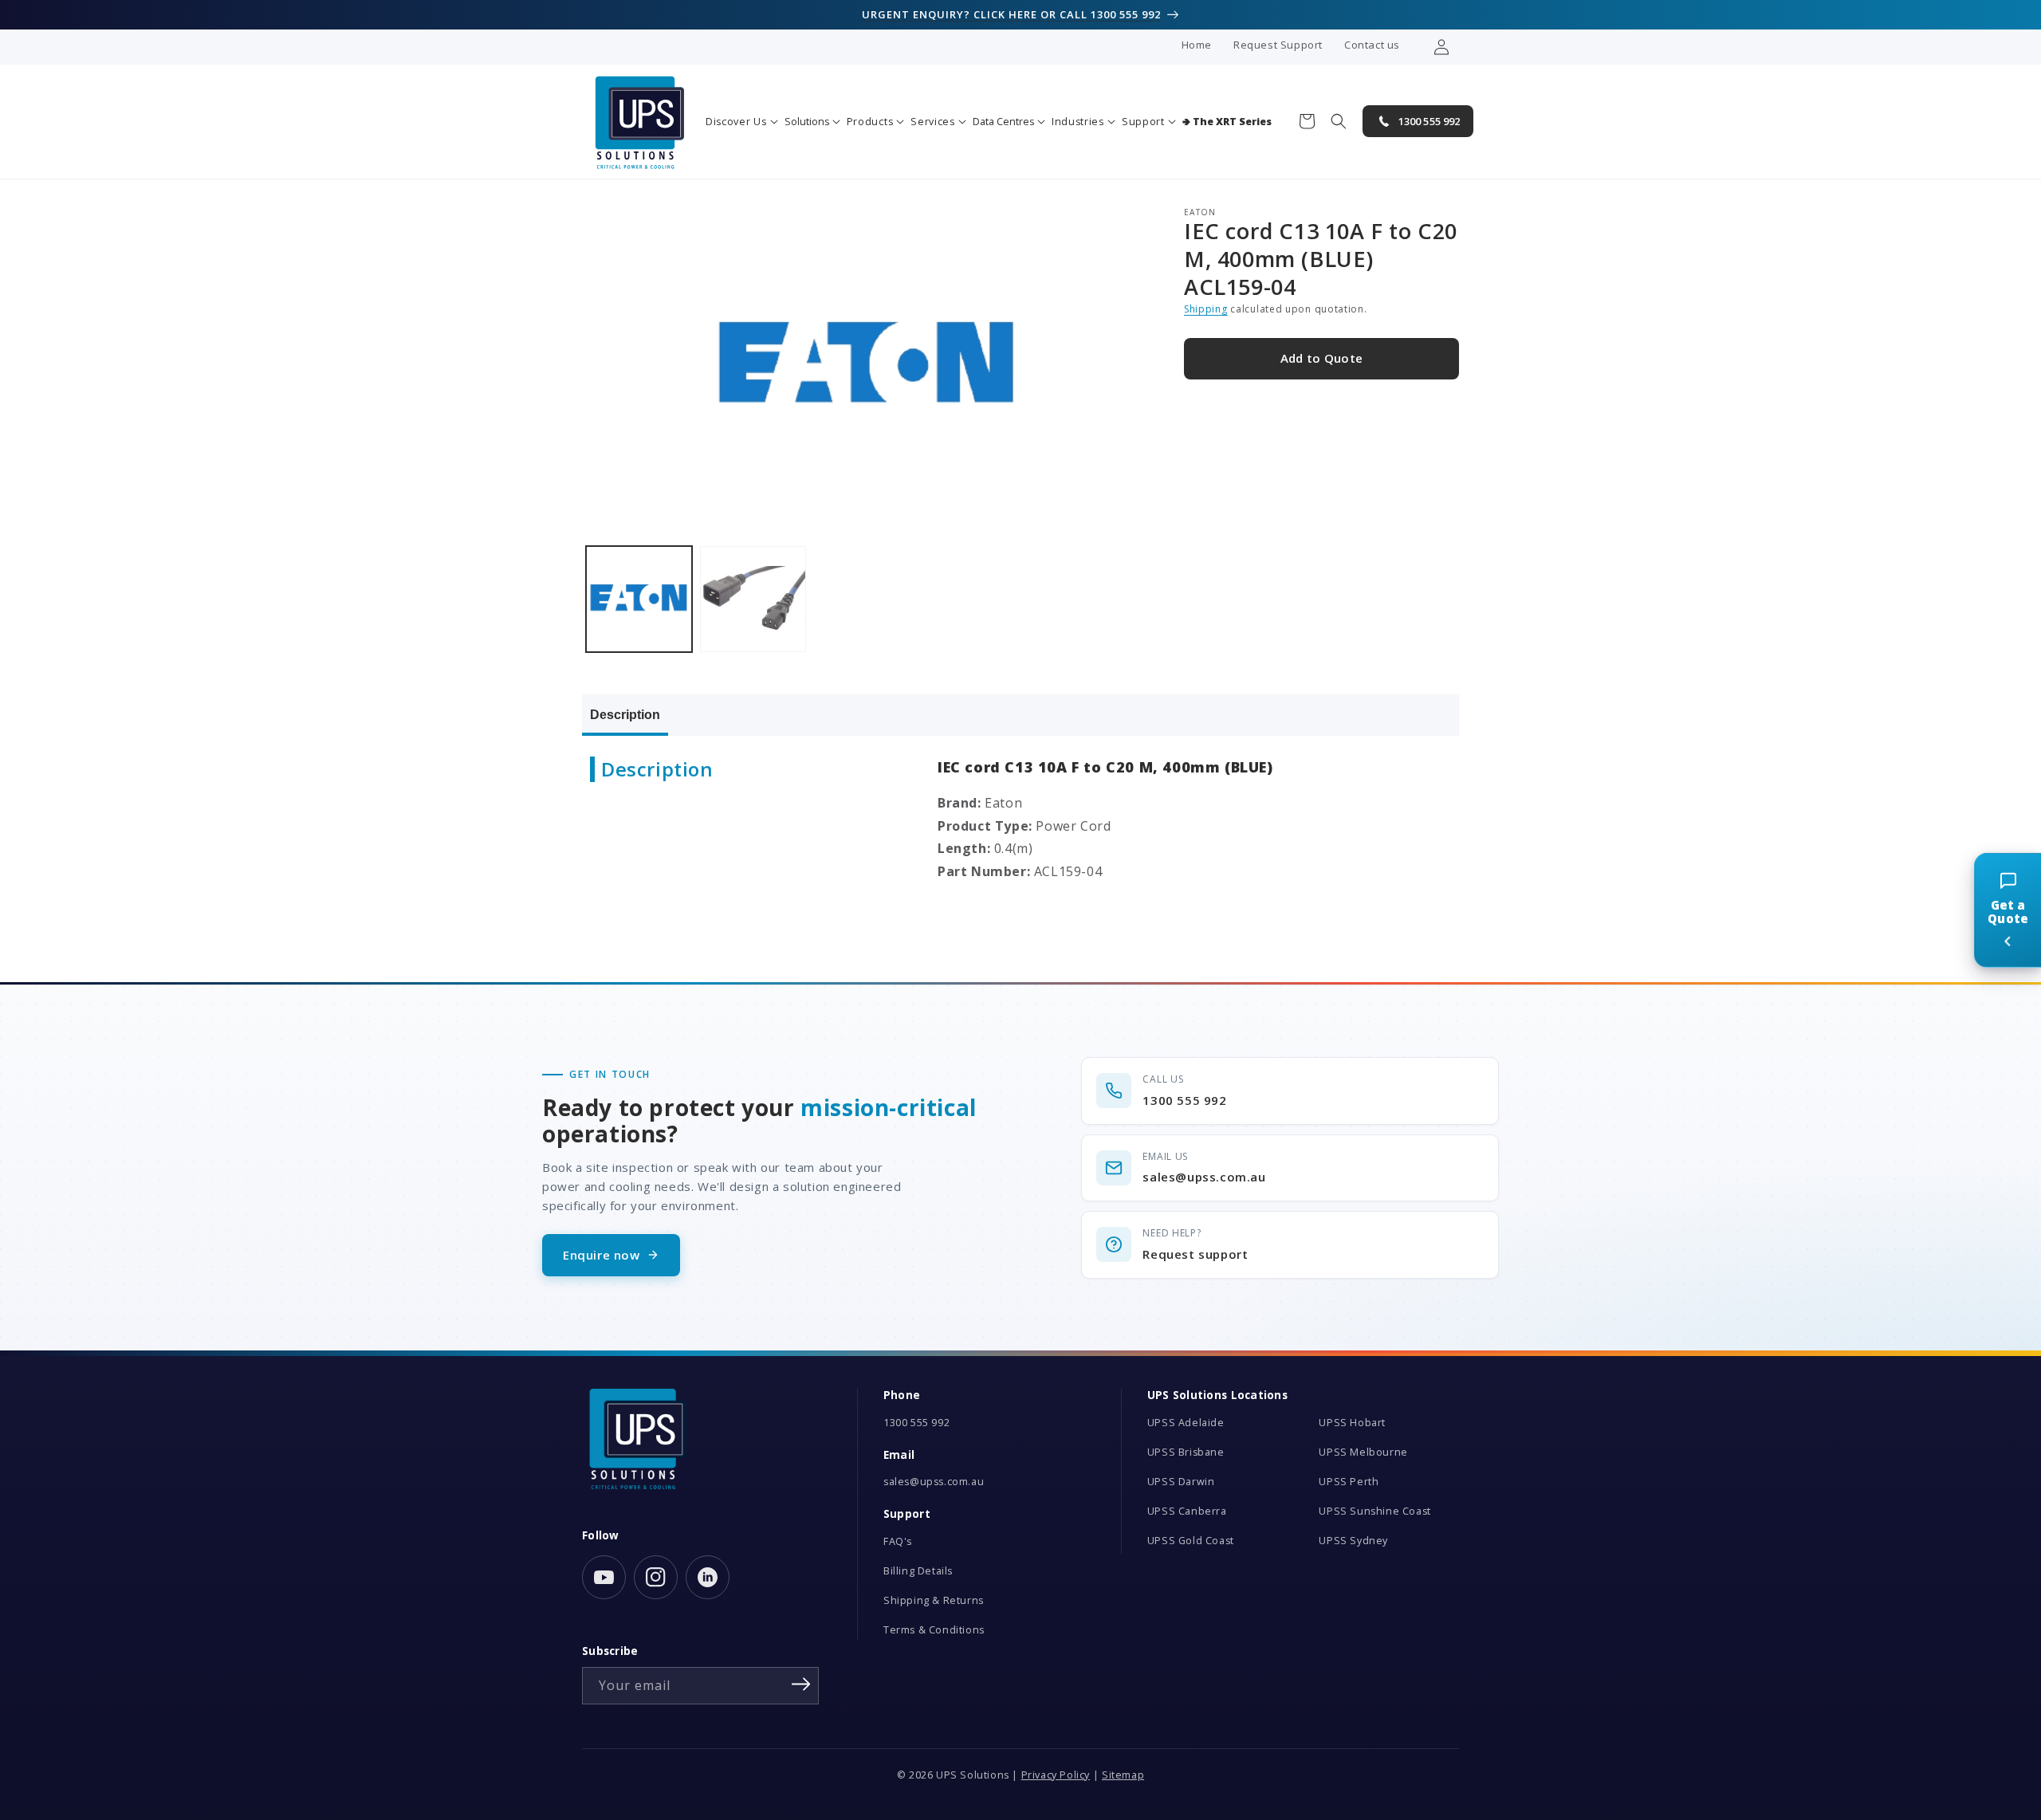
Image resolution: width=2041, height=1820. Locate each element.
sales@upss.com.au (934, 1482)
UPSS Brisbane (1186, 1452)
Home (1197, 45)
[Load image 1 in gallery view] (639, 599)
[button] (742, 122)
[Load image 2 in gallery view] (753, 599)
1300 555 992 (916, 1423)
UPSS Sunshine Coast (1374, 1511)
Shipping (1206, 310)
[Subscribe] (801, 1684)
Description (625, 715)
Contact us (1372, 45)
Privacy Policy (1056, 1775)
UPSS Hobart (1352, 1423)
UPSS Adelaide (1186, 1423)
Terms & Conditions (934, 1630)
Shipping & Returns (934, 1600)
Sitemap (1123, 1775)
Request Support (1278, 45)
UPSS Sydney (1353, 1541)
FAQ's (898, 1541)
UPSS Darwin (1181, 1482)
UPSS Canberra (1187, 1511)
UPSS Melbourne (1363, 1452)
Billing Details (918, 1571)
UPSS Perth (1349, 1482)
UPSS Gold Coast (1191, 1541)
